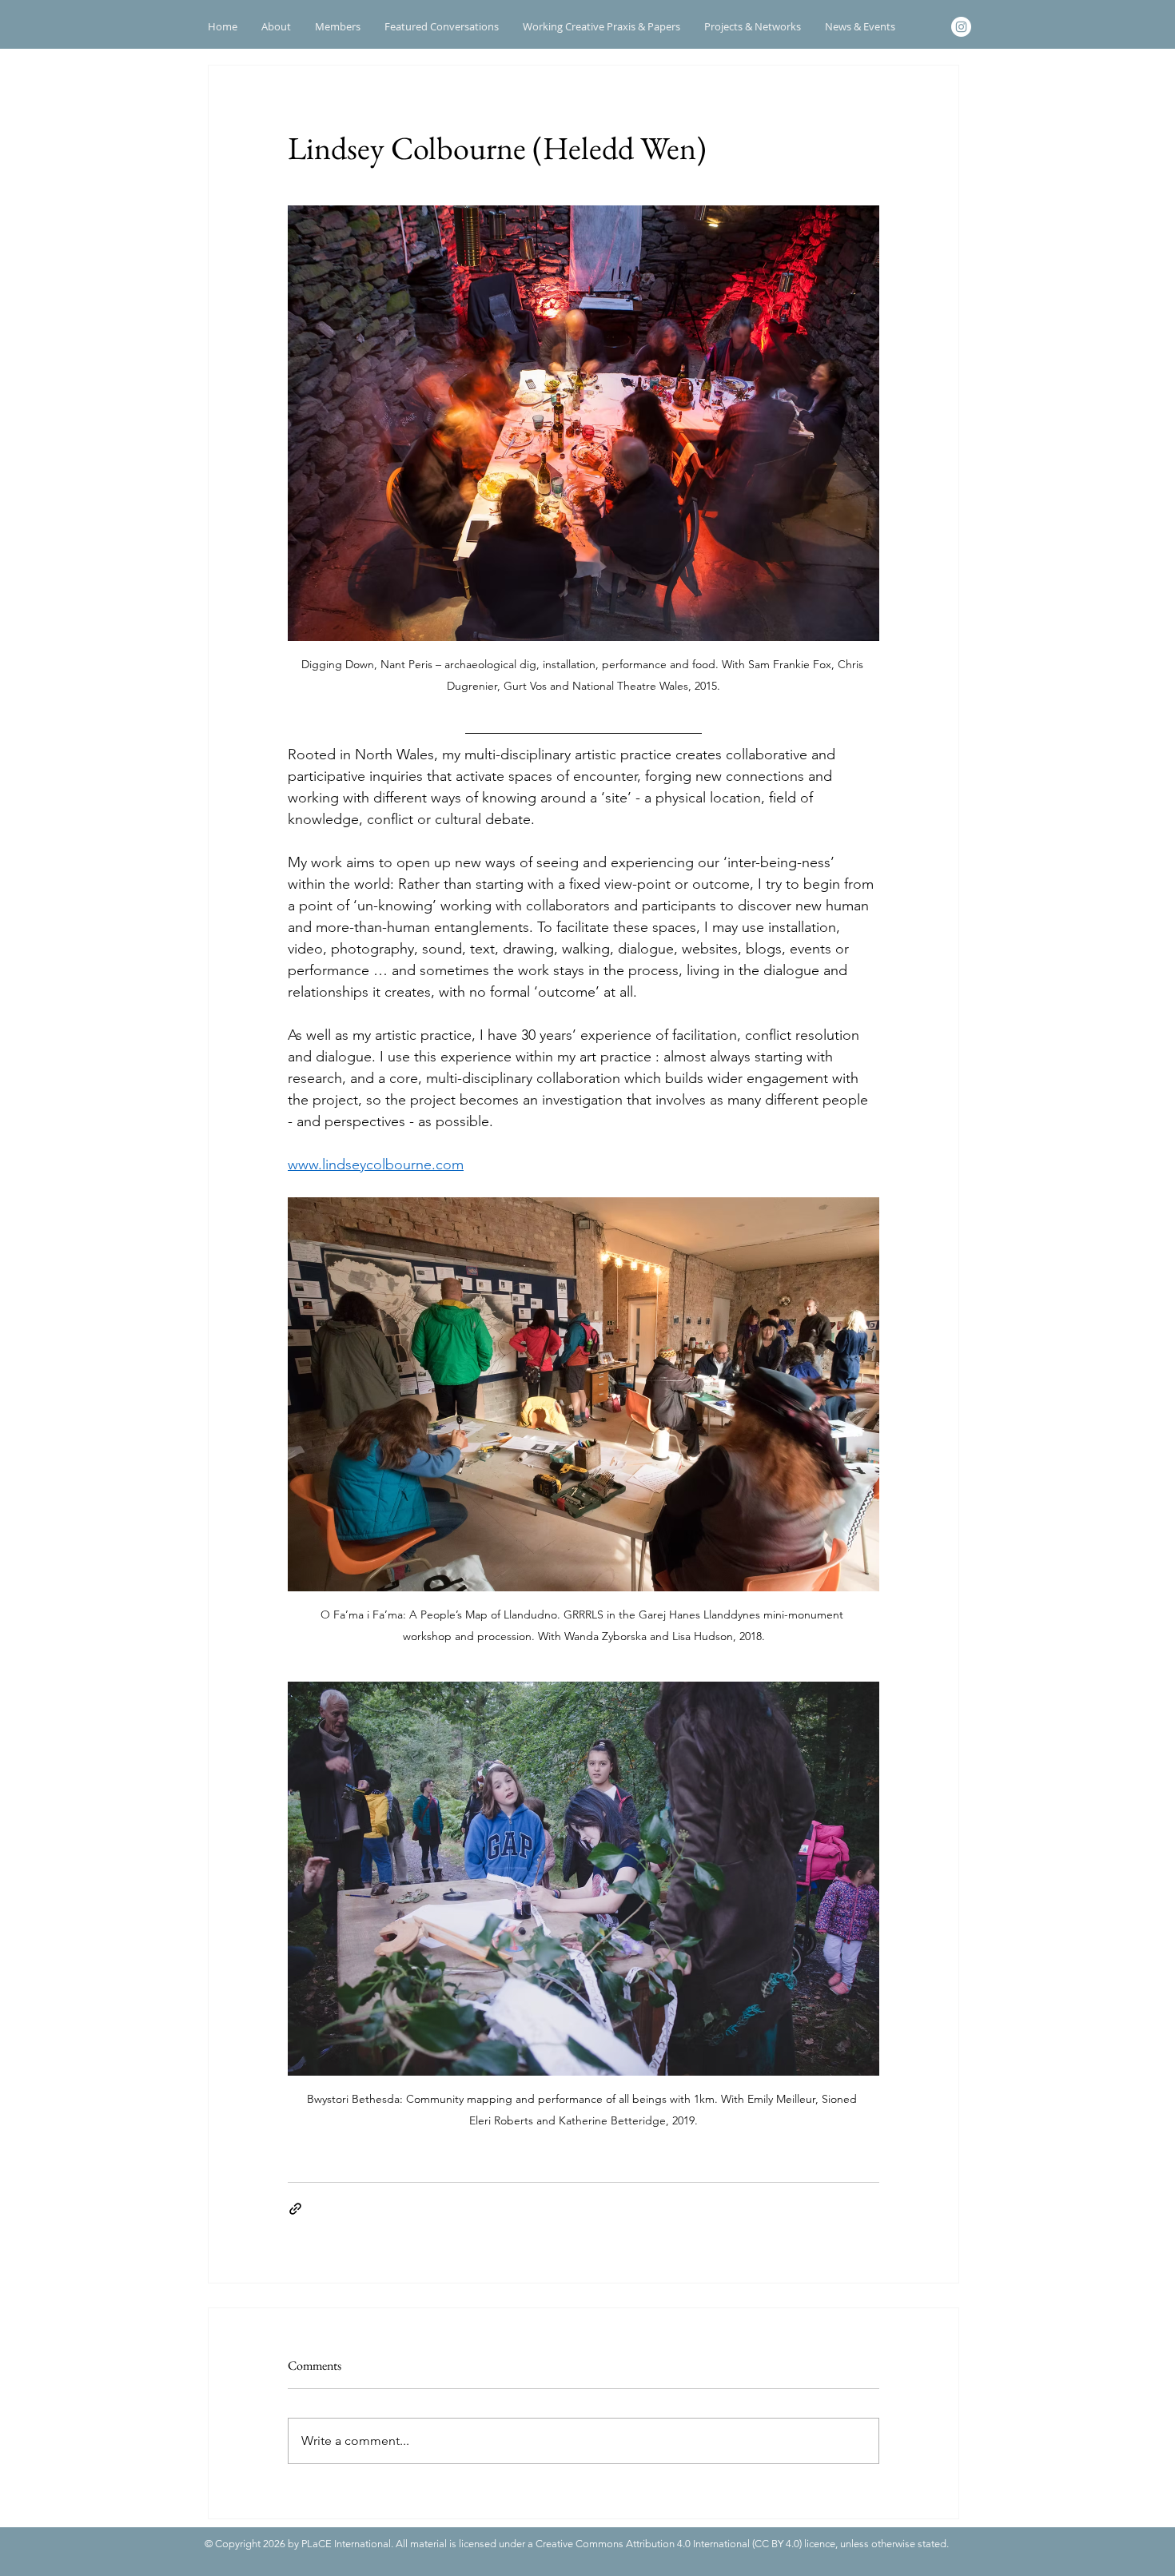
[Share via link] (295, 2209)
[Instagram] (961, 27)
